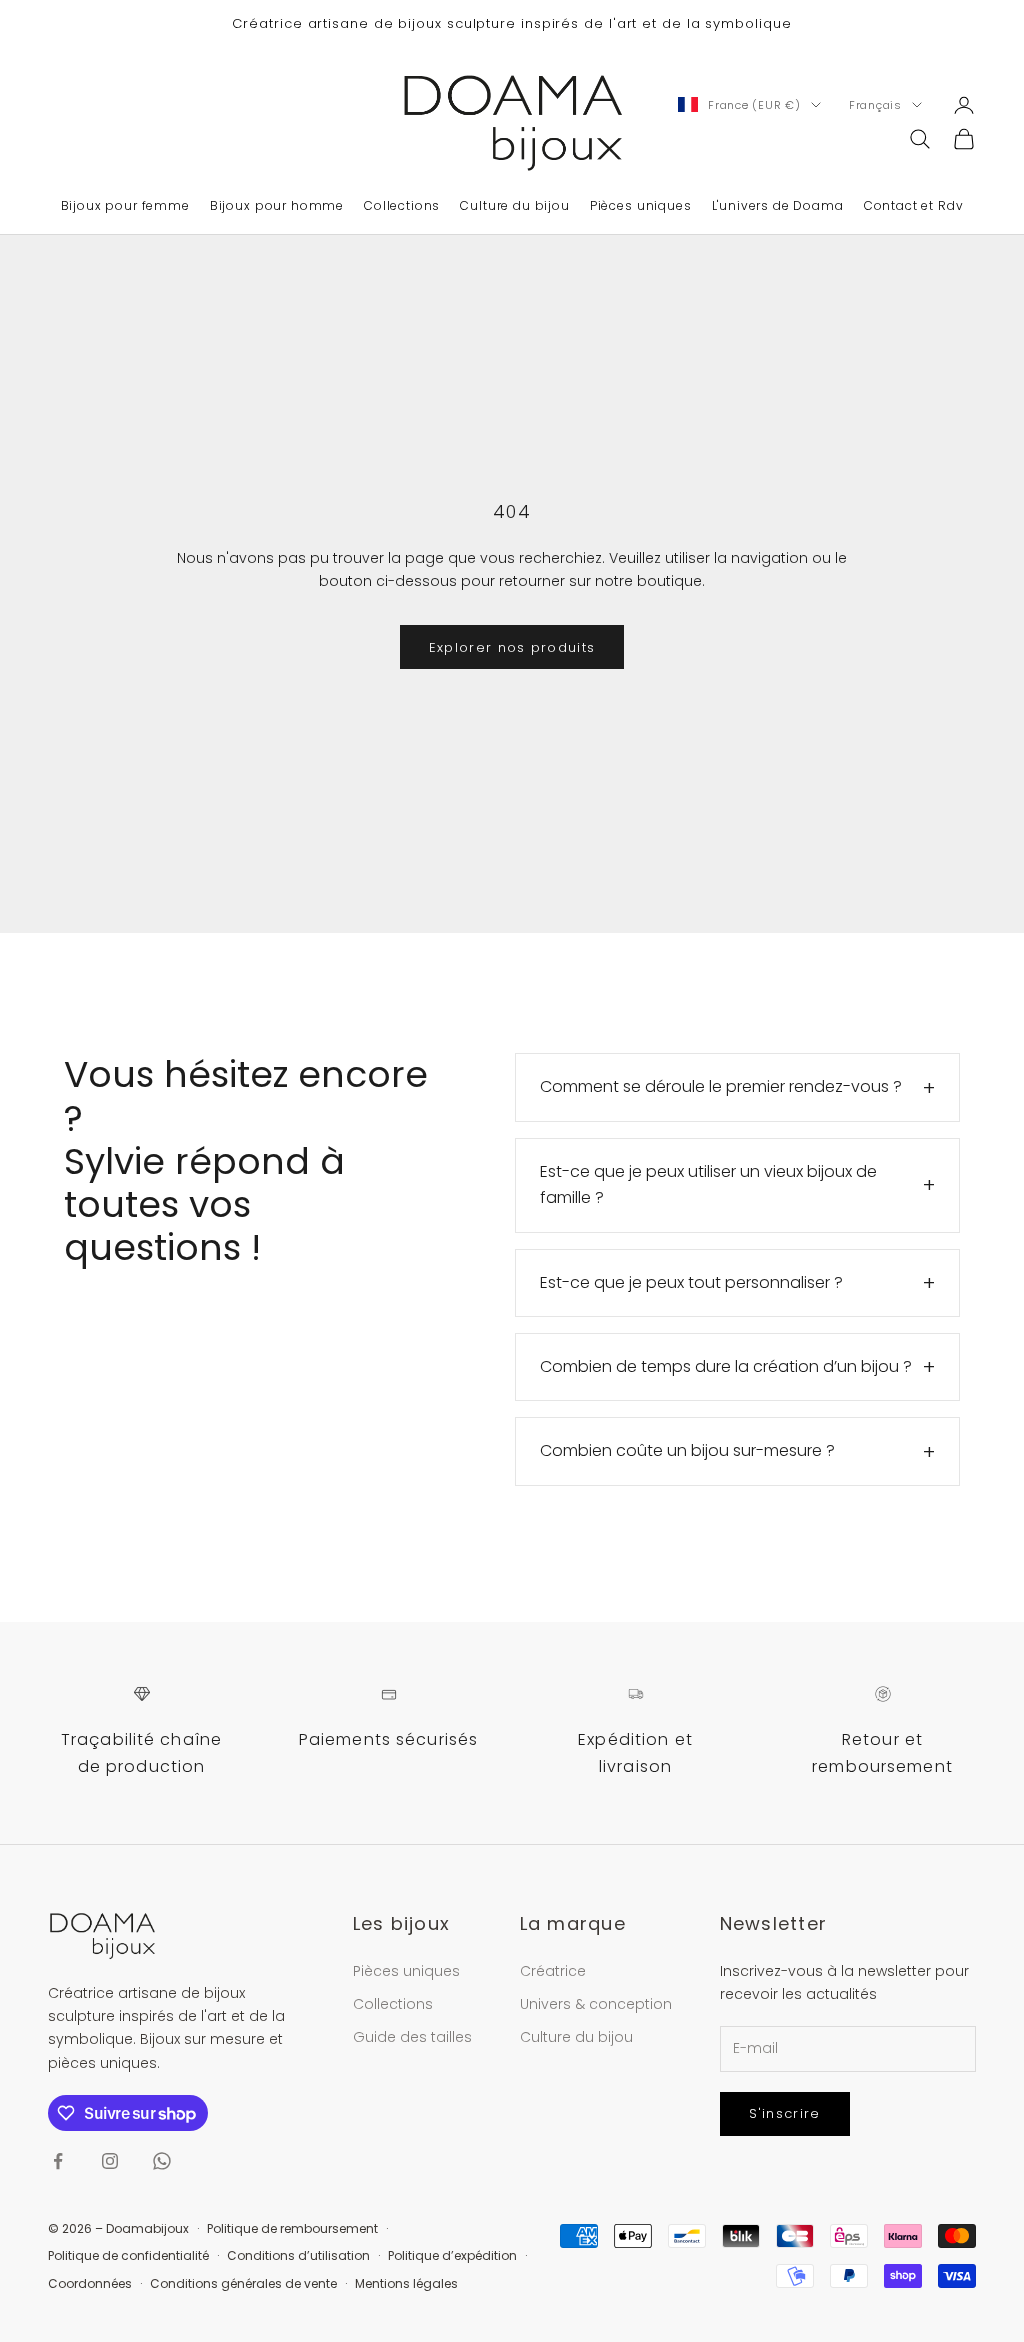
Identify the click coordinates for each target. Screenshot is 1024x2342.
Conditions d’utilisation (298, 2255)
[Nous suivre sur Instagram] (110, 2161)
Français (875, 105)
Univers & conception (596, 2004)
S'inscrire (785, 2113)
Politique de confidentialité (128, 2255)
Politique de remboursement (292, 2228)
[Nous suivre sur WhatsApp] (162, 2161)
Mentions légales (406, 2283)
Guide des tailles (412, 2037)
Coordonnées (90, 2283)
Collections (402, 205)
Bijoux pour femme (125, 205)
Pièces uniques (641, 205)
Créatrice (553, 1971)
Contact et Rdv (914, 205)
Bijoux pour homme (277, 205)
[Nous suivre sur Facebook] (58, 2161)
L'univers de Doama (778, 205)
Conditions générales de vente (243, 2283)
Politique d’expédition (452, 2255)
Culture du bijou (514, 205)
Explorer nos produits (512, 647)
